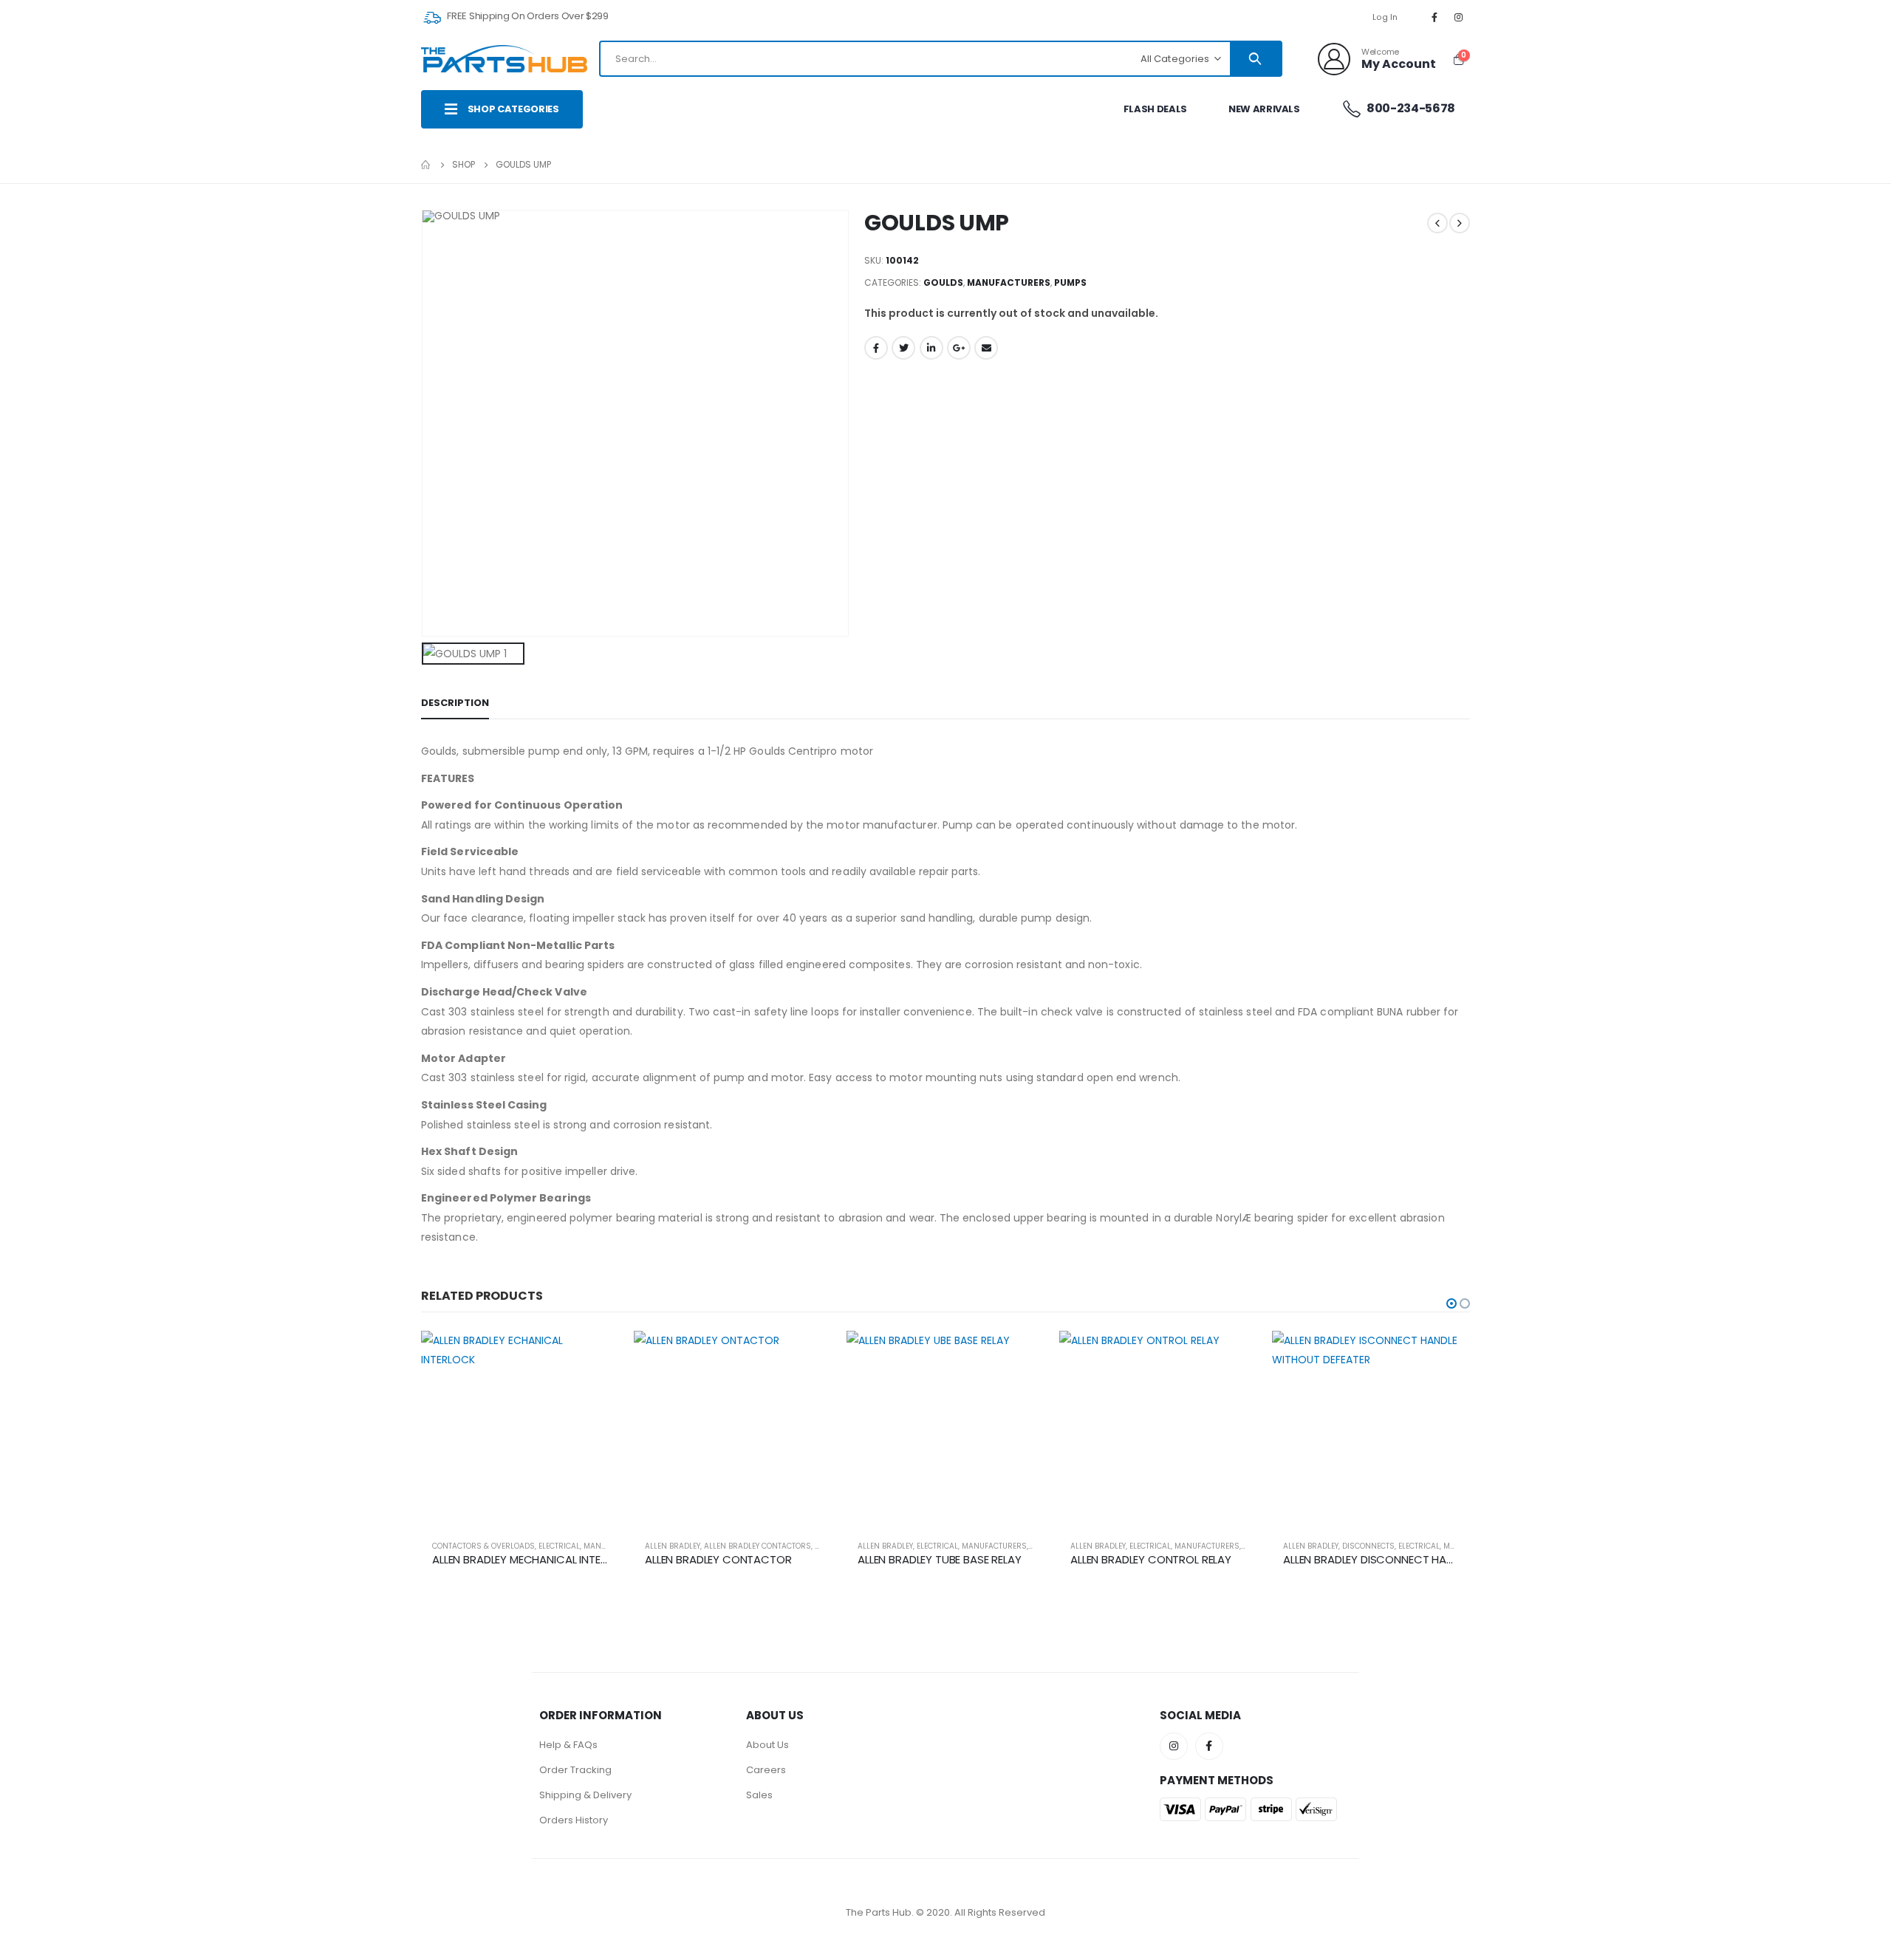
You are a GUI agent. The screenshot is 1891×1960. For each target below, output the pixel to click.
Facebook (876, 348)
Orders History (574, 1820)
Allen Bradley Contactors (758, 1546)
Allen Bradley (673, 1546)
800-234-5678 (1410, 108)
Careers (766, 1770)
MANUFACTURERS (1009, 282)
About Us (767, 1745)
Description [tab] (455, 703)
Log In (1385, 17)
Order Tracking (575, 1770)
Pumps (1070, 282)
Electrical (559, 1546)
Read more (595, 1355)
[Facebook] (1435, 17)
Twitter (903, 348)
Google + (959, 348)
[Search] (1255, 59)
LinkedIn (931, 348)
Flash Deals (1155, 109)
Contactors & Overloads (483, 1546)
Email (986, 348)
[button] (1451, 1303)
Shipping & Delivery (585, 1795)
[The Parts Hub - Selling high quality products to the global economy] (504, 59)
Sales (759, 1795)
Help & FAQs (568, 1745)
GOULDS (943, 282)
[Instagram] (1459, 17)
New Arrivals (1264, 109)
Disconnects (1368, 1546)
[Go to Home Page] (426, 165)
